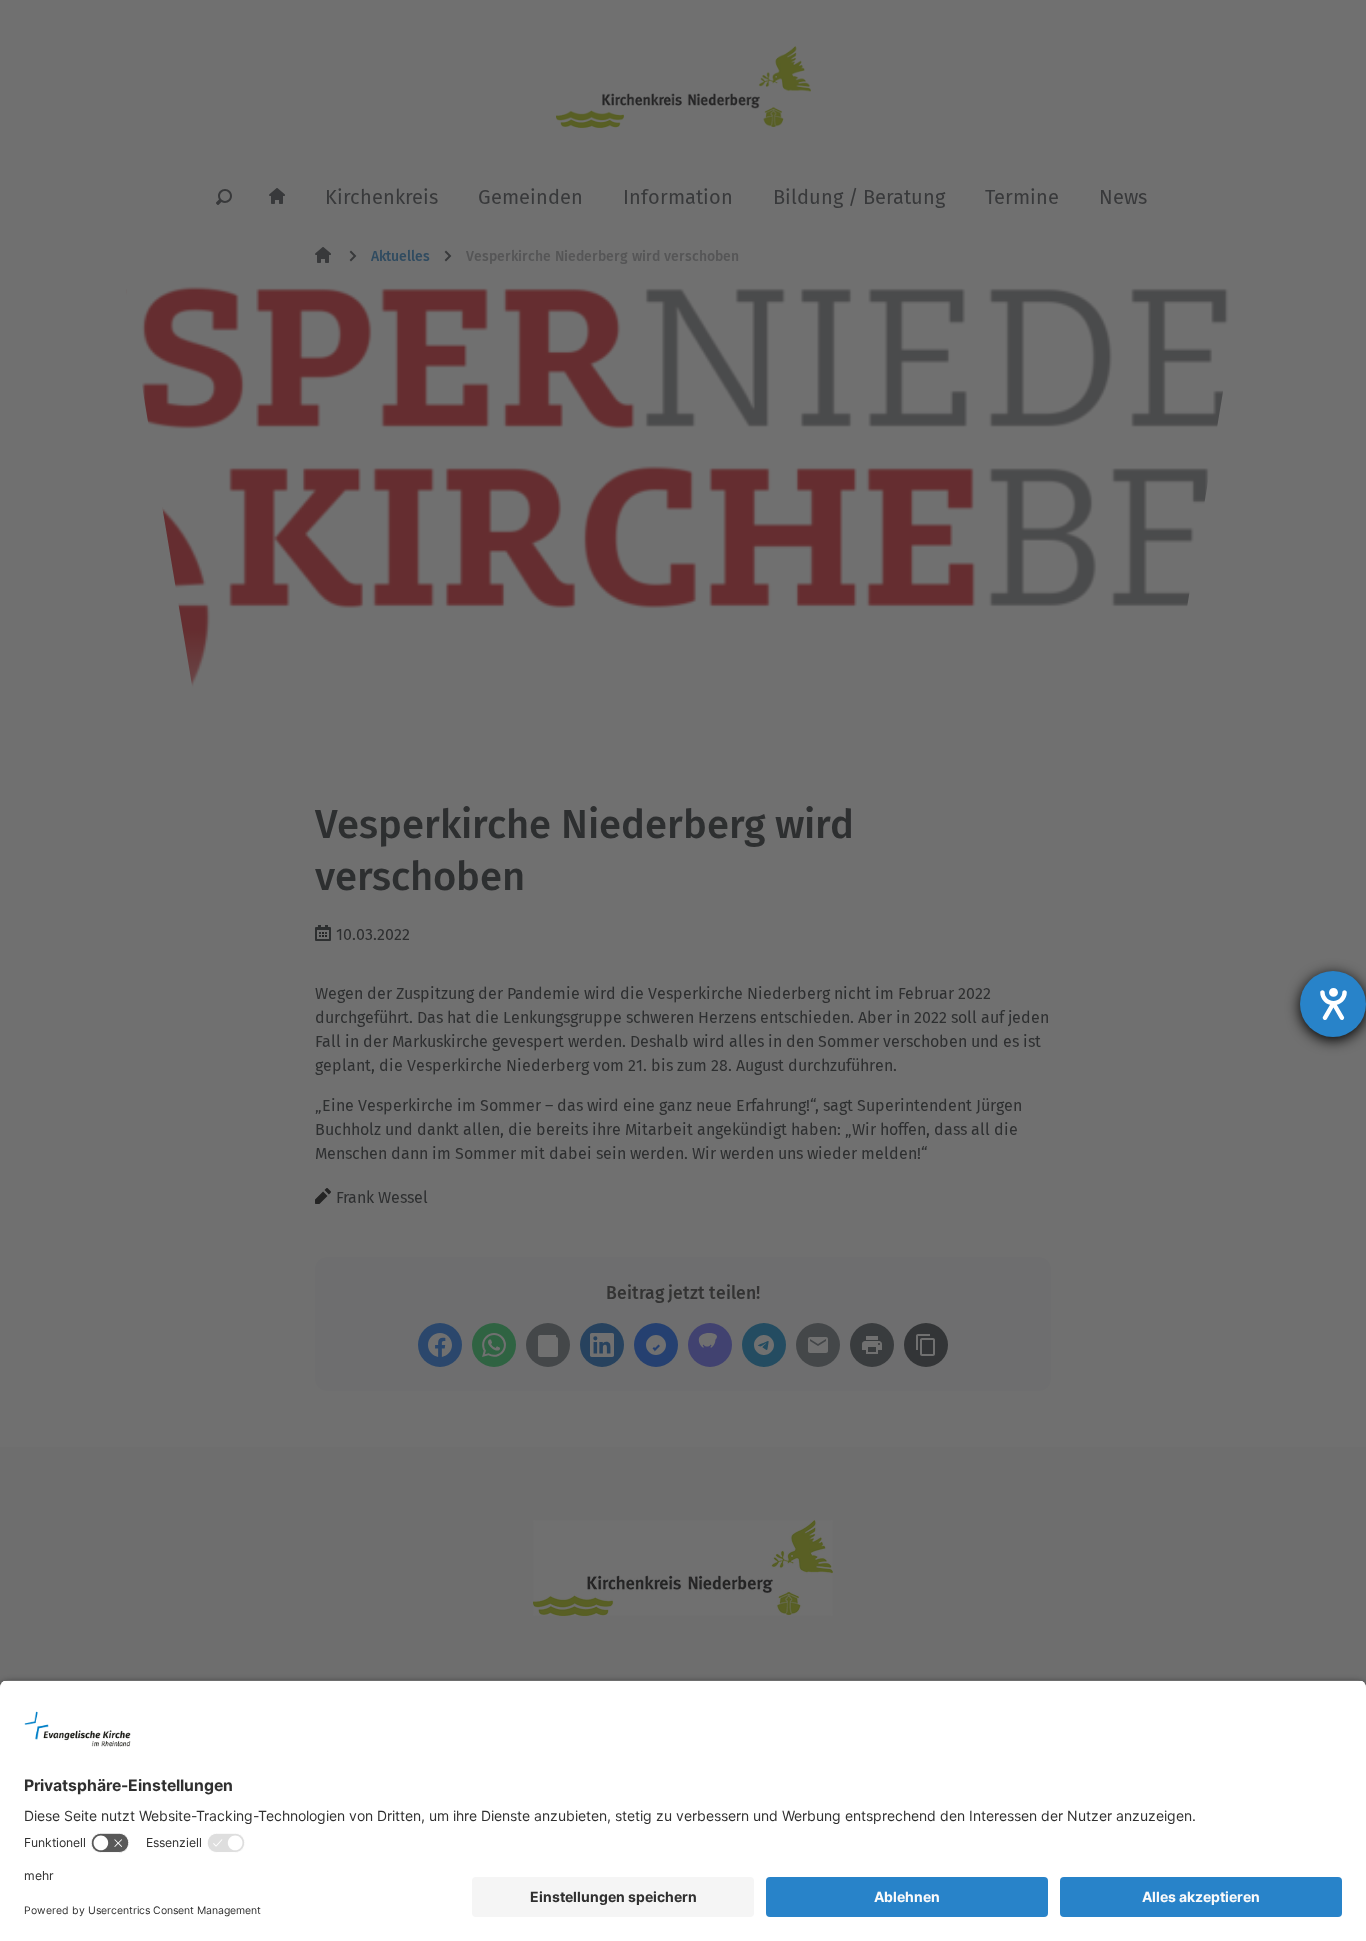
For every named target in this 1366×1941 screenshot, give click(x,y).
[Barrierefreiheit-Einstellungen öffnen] (1333, 1004)
